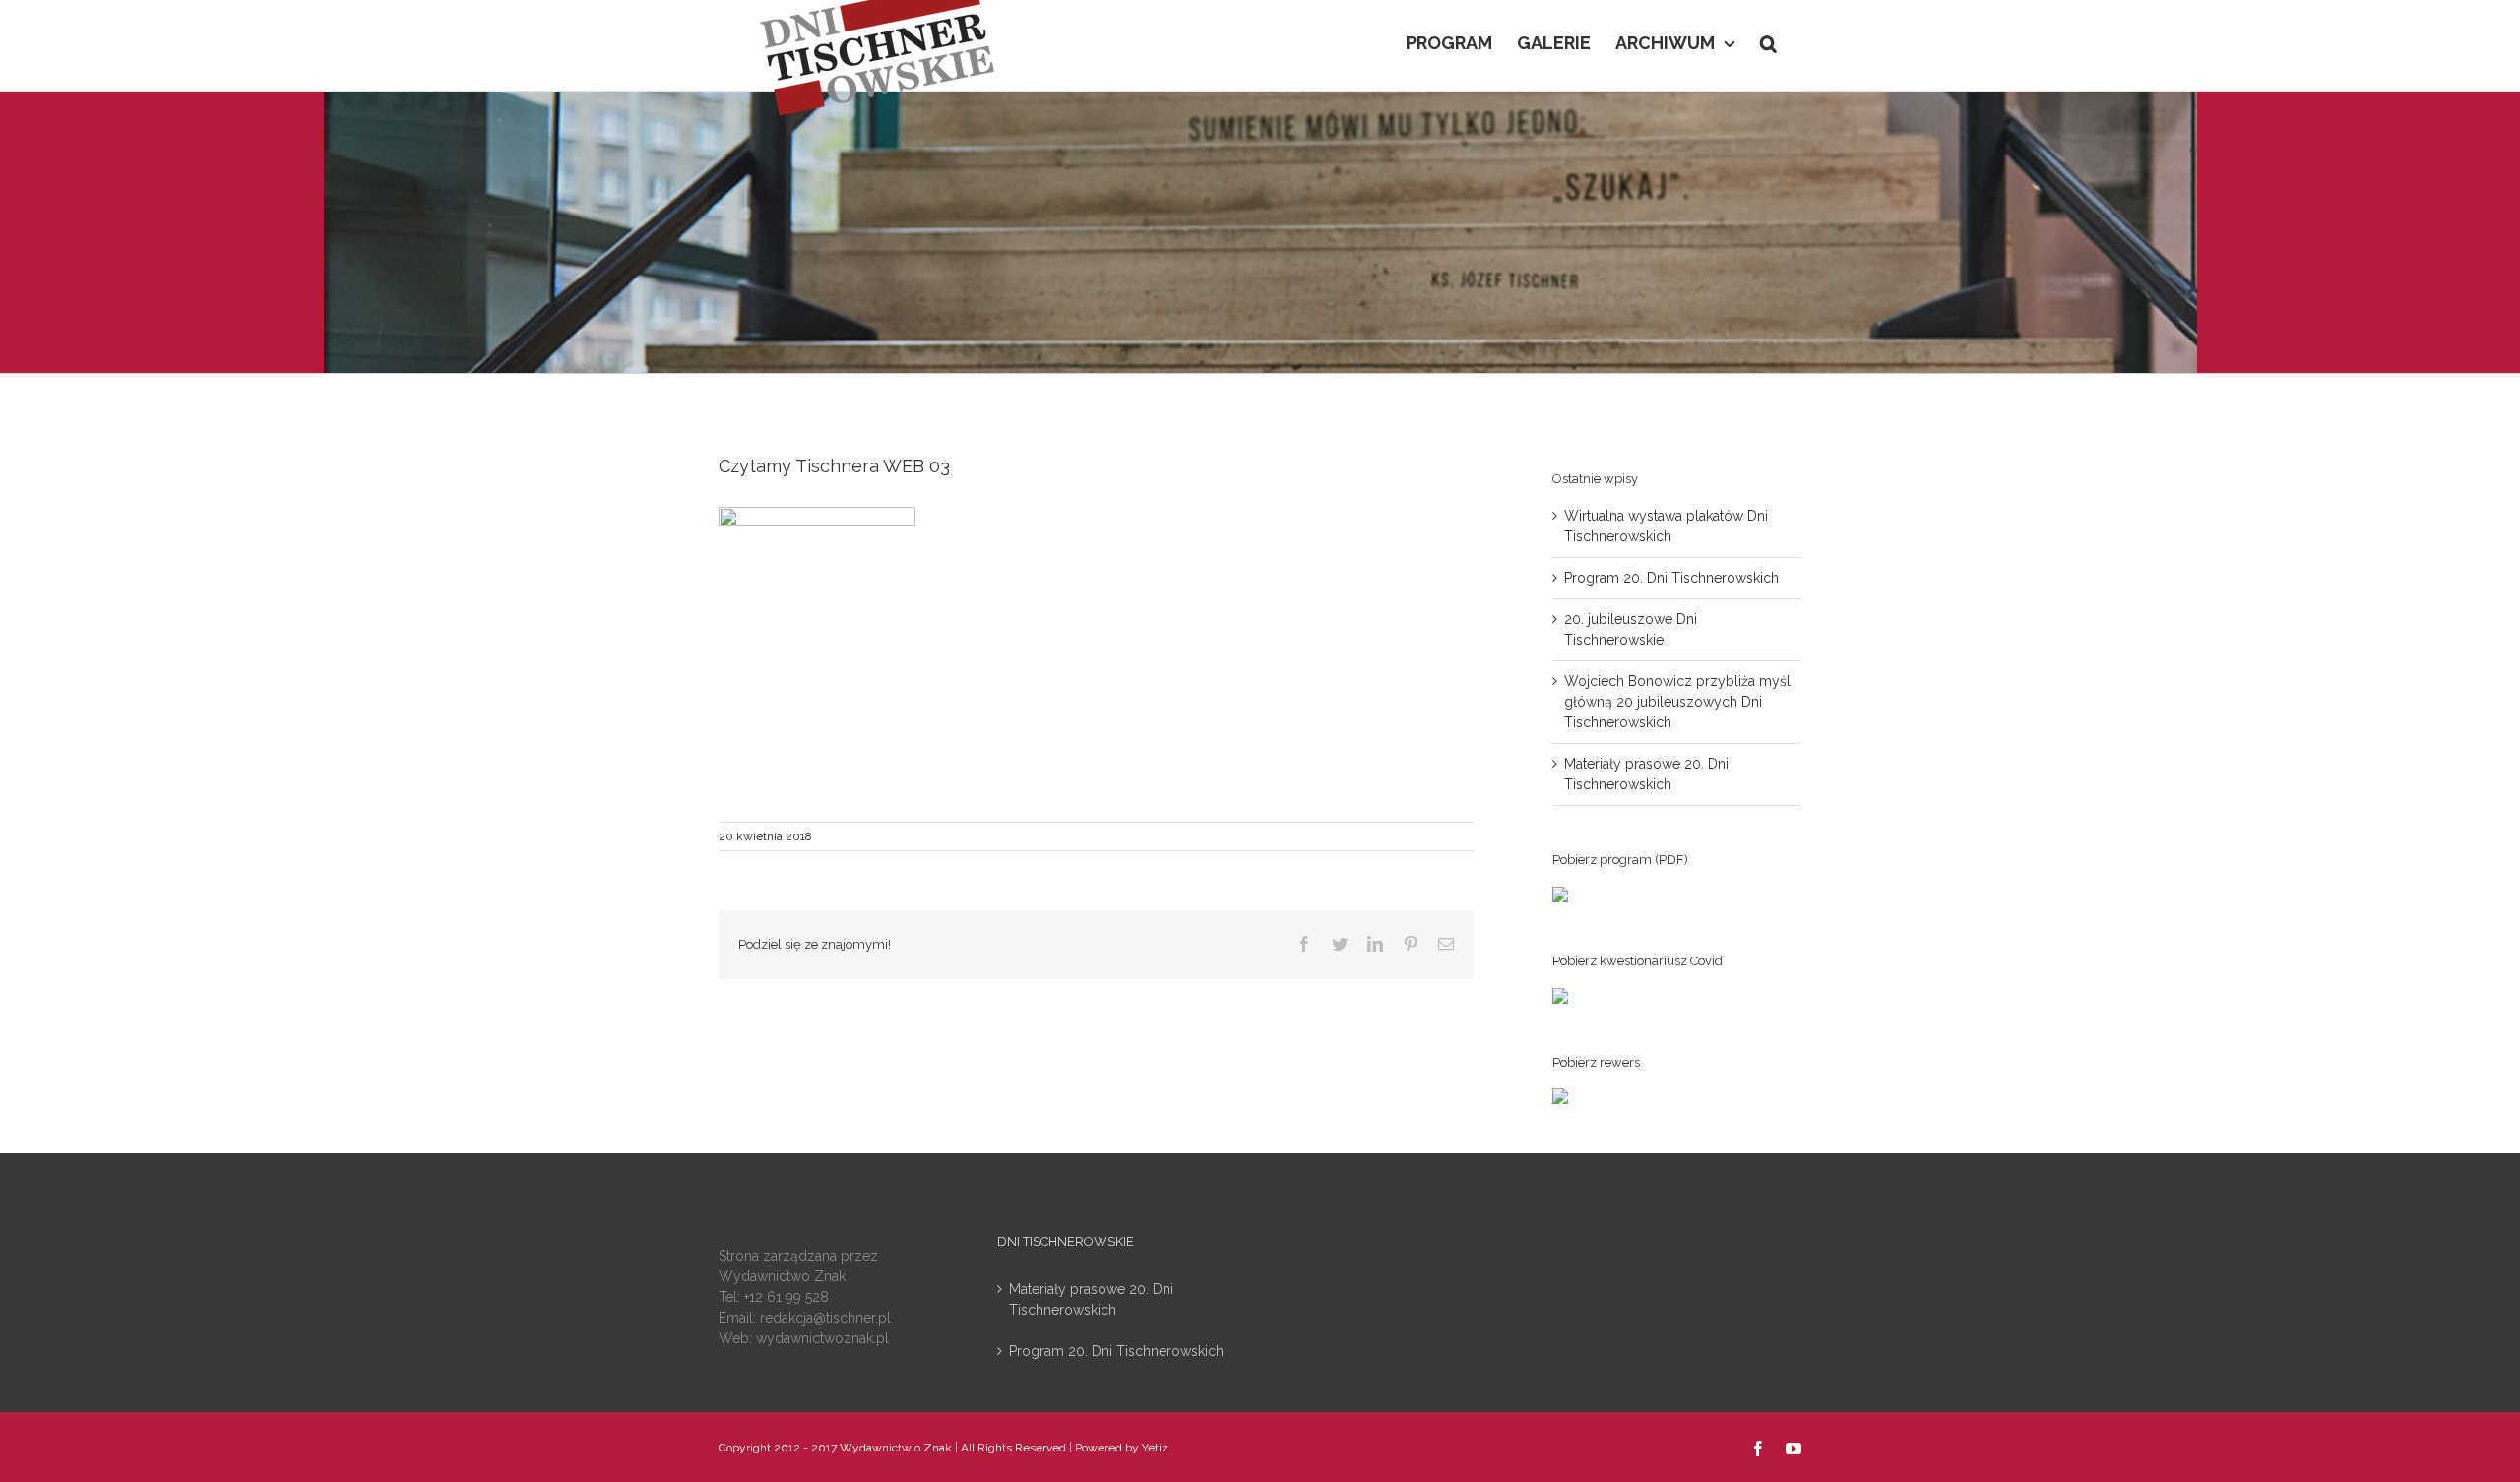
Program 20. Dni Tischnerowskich (1671, 578)
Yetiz (1155, 1448)
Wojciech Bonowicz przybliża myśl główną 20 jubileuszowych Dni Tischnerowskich (1677, 702)
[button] (1768, 41)
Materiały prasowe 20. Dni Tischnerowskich (1091, 1299)
